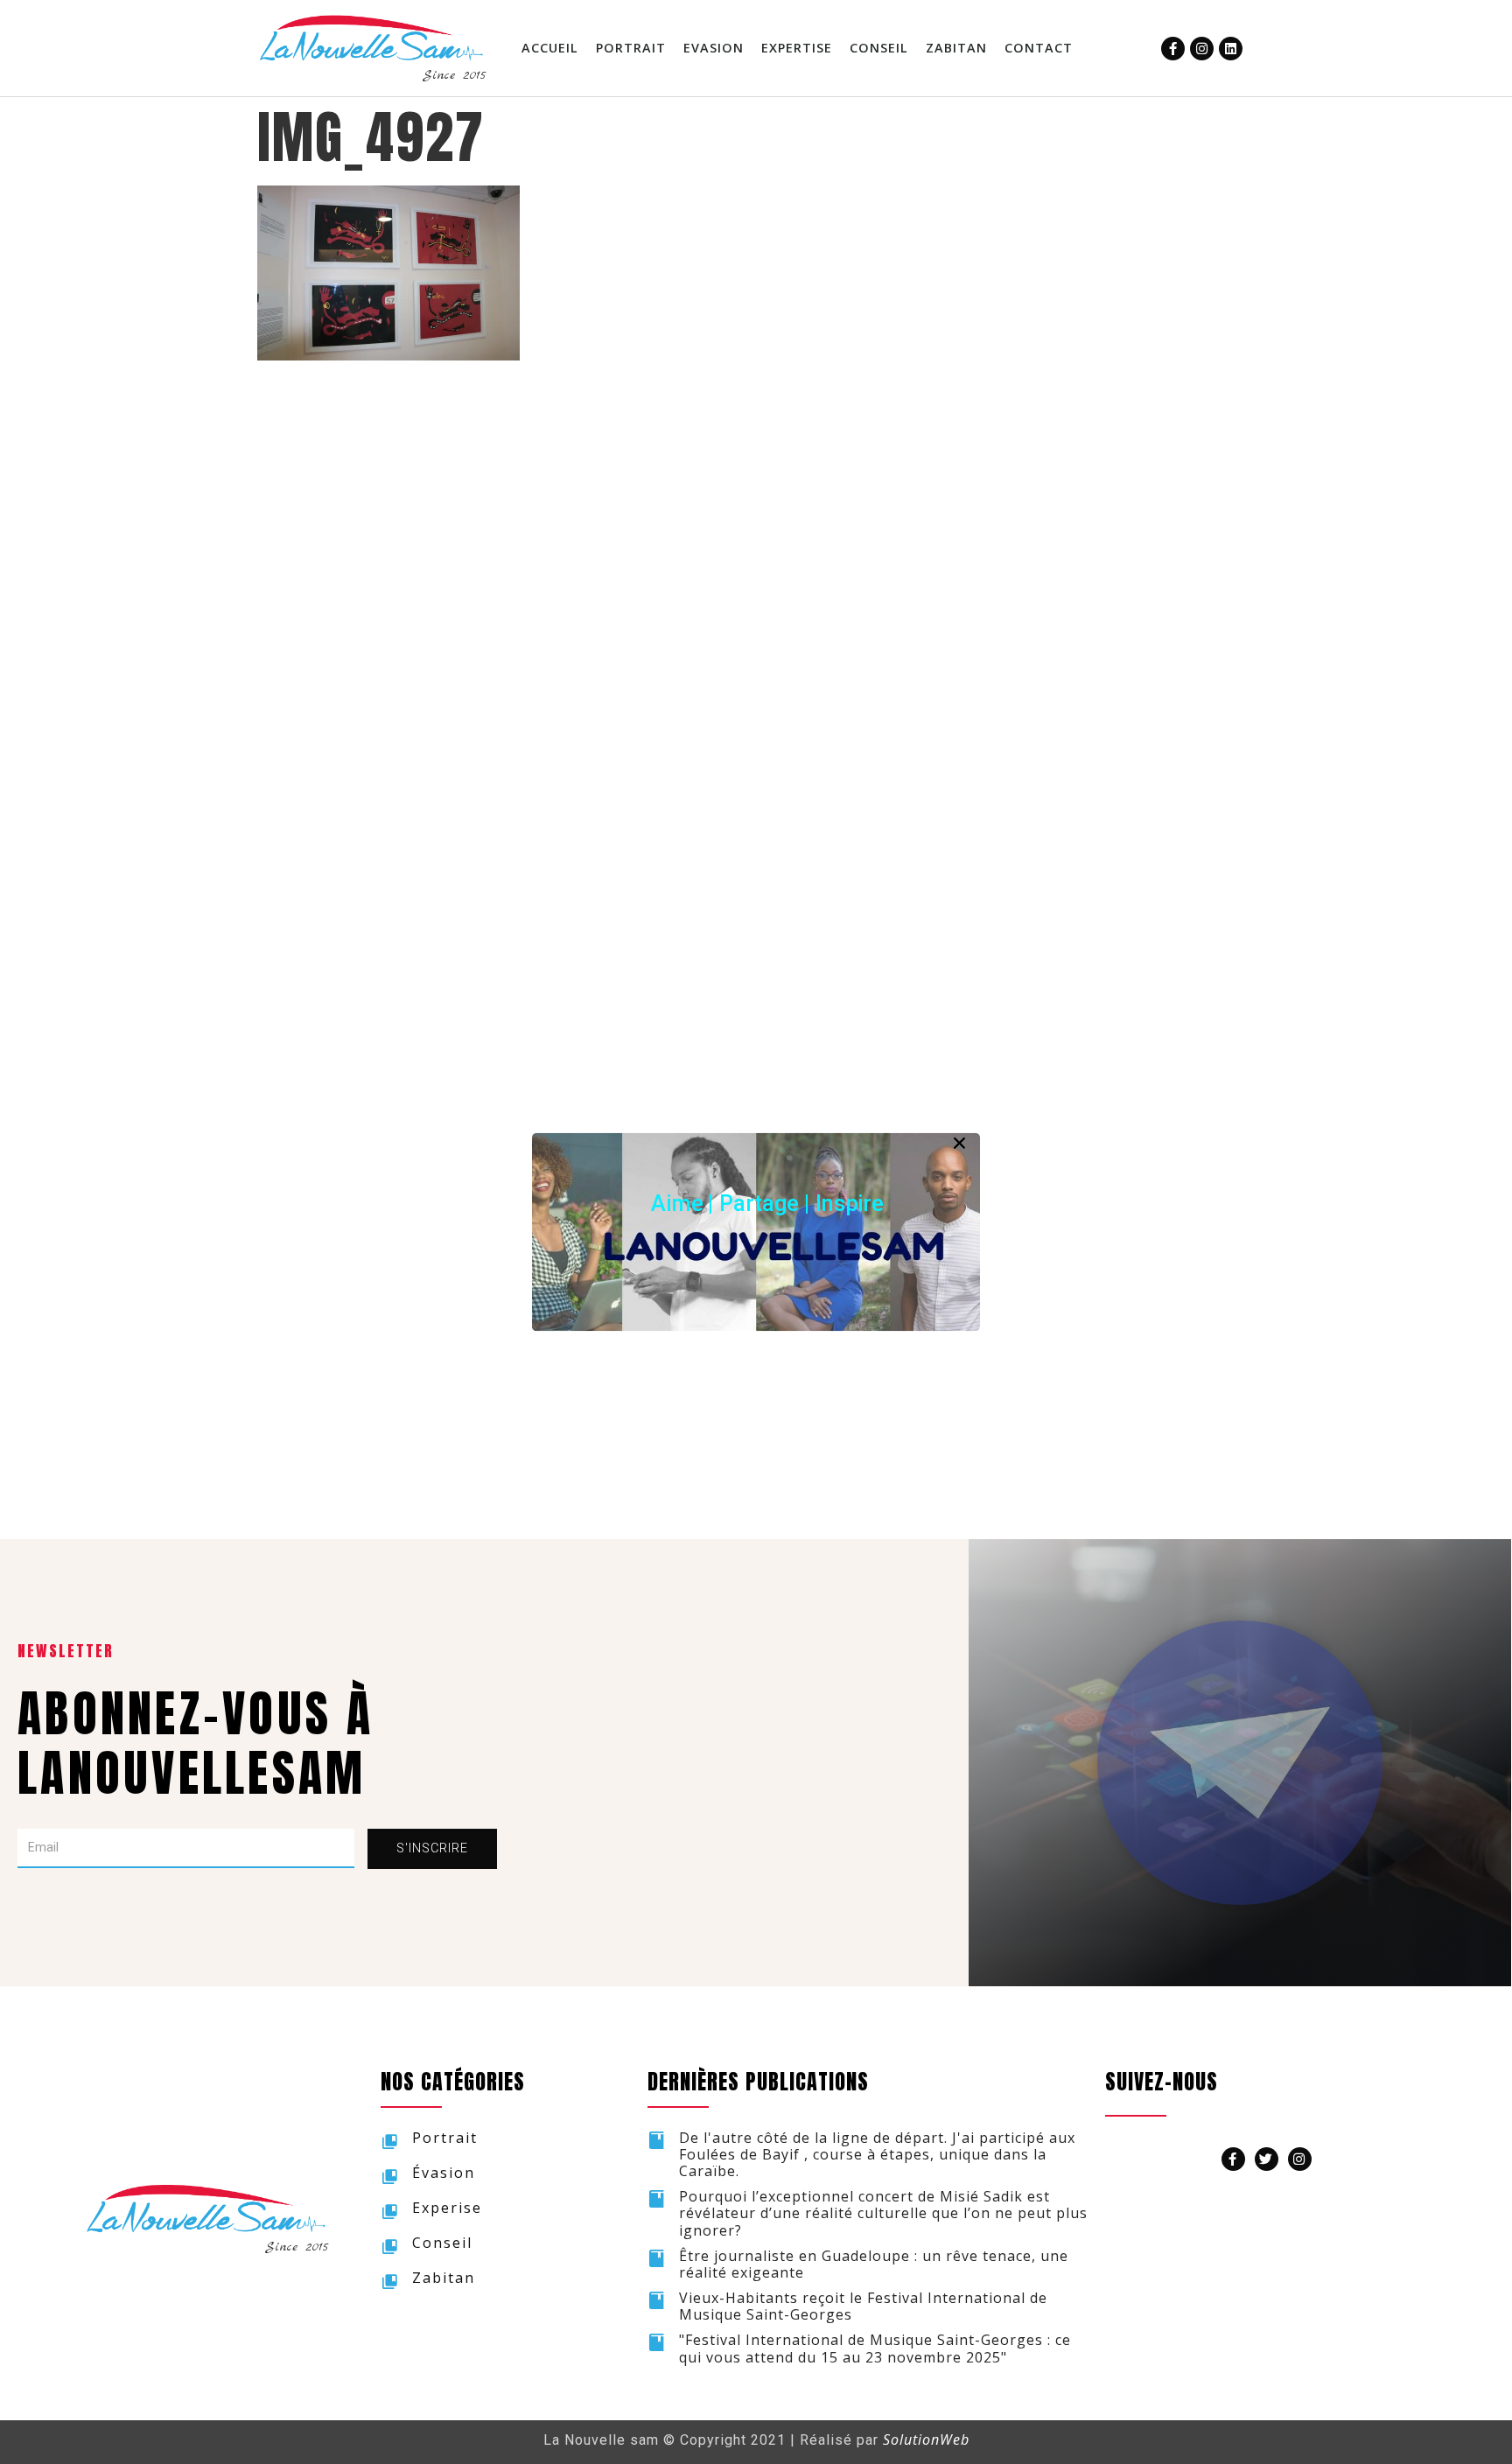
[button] (767, 1203)
